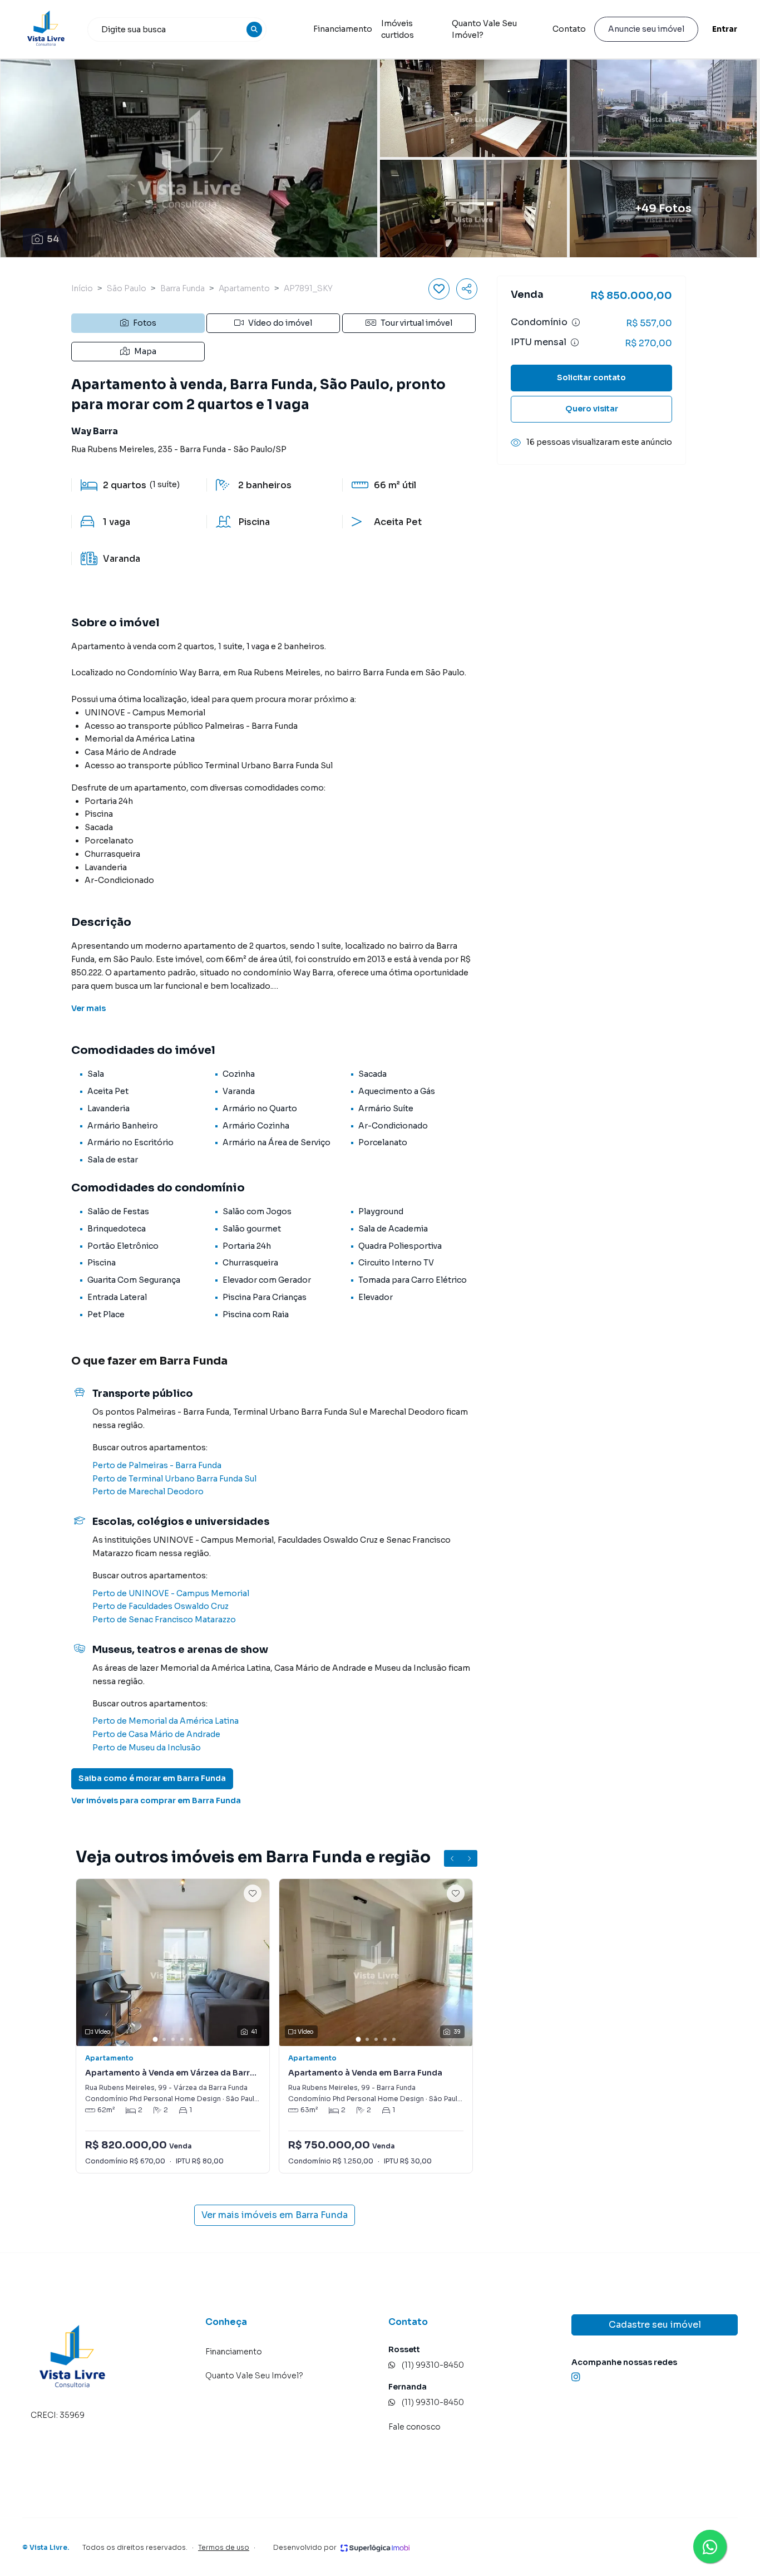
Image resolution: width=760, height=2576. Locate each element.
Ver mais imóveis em (275, 2215)
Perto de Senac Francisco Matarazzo (164, 1620)
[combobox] (177, 30)
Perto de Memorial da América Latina (166, 1721)
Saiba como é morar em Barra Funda (152, 1778)
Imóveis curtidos (398, 29)
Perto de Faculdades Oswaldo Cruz (161, 1606)
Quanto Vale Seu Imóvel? (484, 29)
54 (53, 239)
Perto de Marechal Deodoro (148, 1491)
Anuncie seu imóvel (646, 29)
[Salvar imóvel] (439, 289)
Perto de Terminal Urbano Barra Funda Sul (174, 1479)
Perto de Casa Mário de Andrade (156, 1734)
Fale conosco (414, 2427)
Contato (569, 29)
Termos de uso (224, 2547)
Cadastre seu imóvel (655, 2325)
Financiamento (343, 29)
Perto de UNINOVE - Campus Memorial (171, 1593)
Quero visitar (592, 409)
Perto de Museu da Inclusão (147, 1748)
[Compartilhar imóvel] (467, 289)
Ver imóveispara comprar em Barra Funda (156, 1800)
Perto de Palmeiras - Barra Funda (157, 1465)
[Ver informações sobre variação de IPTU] (575, 342)
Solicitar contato (591, 377)
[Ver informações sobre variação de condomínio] (576, 322)
